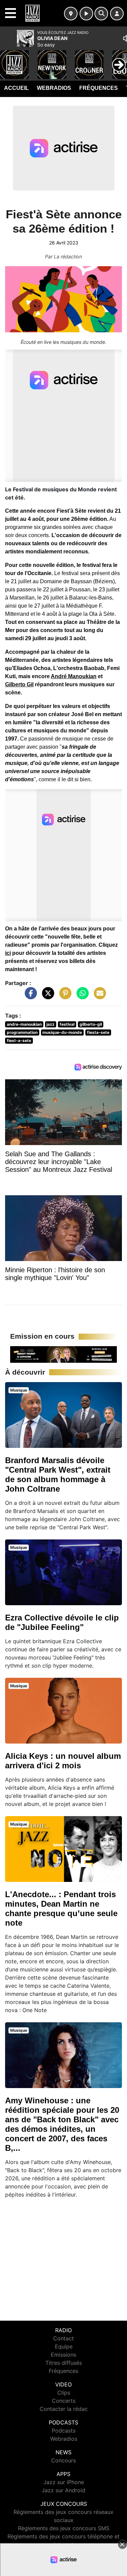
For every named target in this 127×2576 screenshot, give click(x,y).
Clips (64, 2393)
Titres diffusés (64, 2363)
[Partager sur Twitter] (46, 996)
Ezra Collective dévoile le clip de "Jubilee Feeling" (62, 1622)
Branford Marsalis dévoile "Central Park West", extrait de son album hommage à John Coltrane (58, 1474)
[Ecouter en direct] (86, 14)
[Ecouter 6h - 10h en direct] (63, 1354)
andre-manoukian (24, 1024)
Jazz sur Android (63, 2490)
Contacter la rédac (64, 2409)
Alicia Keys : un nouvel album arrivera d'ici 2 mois (63, 1761)
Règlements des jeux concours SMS (64, 2528)
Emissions (63, 2355)
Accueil (16, 88)
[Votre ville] (71, 14)
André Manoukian (74, 676)
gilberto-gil (91, 1024)
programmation (22, 1032)
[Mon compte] (117, 14)
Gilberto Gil (19, 684)
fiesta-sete (98, 1032)
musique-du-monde (62, 1032)
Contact (63, 2338)
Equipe (64, 2346)
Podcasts (64, 2431)
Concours (63, 2460)
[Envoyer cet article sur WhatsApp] (81, 996)
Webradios (54, 88)
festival (67, 1024)
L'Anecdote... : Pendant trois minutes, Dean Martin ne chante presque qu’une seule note (61, 1909)
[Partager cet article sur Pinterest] (64, 996)
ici (8, 953)
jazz (50, 1024)
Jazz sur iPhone (64, 2482)
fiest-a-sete (19, 1040)
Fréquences (99, 88)
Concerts (64, 2401)
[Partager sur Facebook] (29, 996)
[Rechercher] (101, 14)
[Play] (9, 60)
